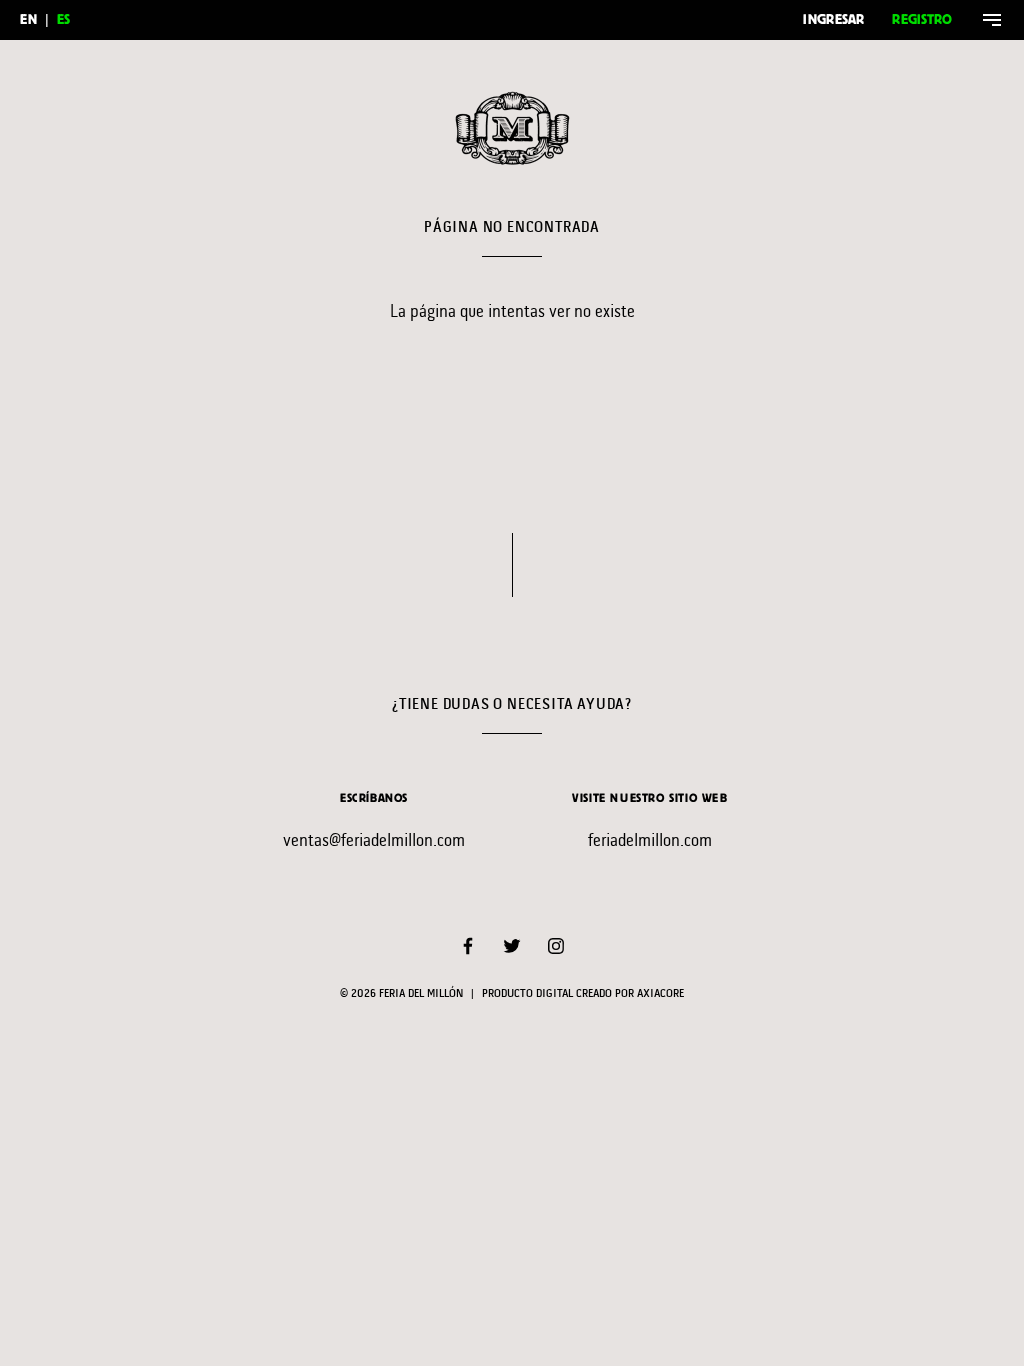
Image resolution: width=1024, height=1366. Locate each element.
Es (63, 19)
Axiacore (660, 994)
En (28, 19)
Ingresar (833, 19)
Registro (922, 19)
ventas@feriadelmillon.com (374, 840)
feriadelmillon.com (650, 840)
